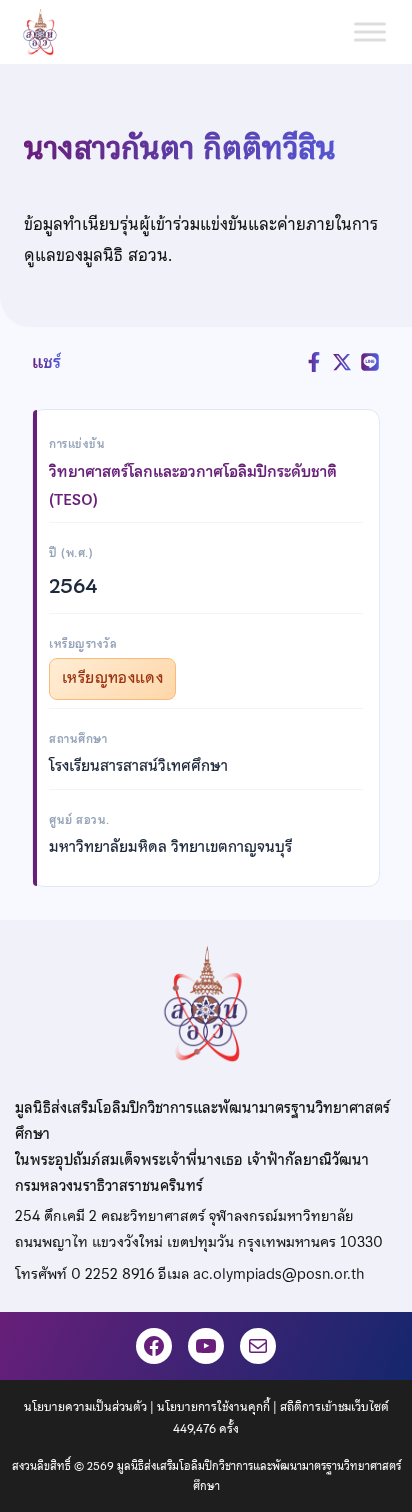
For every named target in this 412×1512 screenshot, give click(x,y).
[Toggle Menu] (370, 31)
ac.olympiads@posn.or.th (278, 1274)
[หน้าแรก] (48, 32)
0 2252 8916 (112, 1274)
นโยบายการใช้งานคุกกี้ (213, 1407)
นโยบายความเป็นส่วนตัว (85, 1407)
